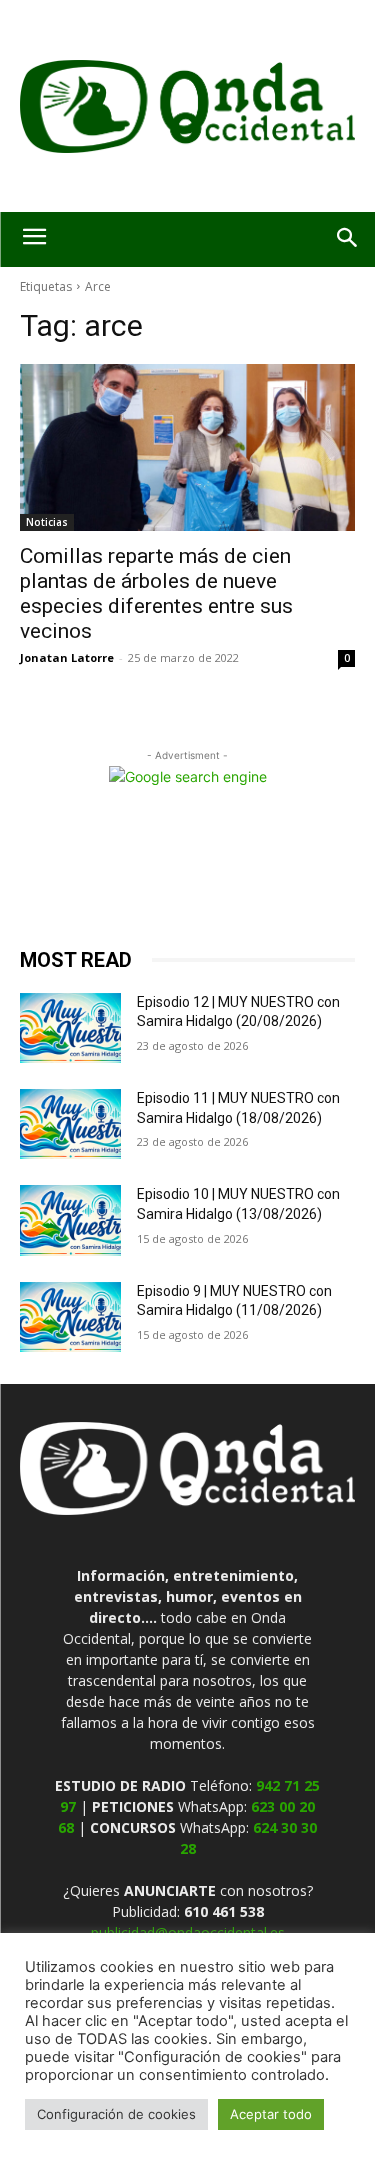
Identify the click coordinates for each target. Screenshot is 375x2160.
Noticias (47, 522)
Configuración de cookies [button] (116, 2114)
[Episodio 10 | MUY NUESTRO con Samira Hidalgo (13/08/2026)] (70, 1220)
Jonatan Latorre (67, 657)
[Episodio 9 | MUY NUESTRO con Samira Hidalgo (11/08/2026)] (70, 1317)
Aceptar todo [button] (271, 2114)
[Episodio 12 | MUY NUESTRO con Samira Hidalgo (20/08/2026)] (70, 1028)
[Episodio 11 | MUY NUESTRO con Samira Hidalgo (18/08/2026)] (70, 1124)
